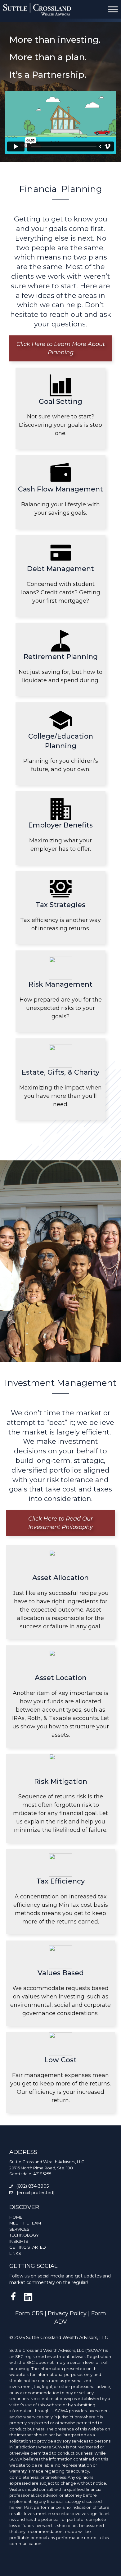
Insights (19, 2241)
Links (15, 2253)
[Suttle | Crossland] (37, 9)
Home (16, 2217)
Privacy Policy (67, 2313)
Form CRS (29, 2313)
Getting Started (28, 2247)
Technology (24, 2235)
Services (19, 2229)
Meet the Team (25, 2223)
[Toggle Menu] (113, 9)
